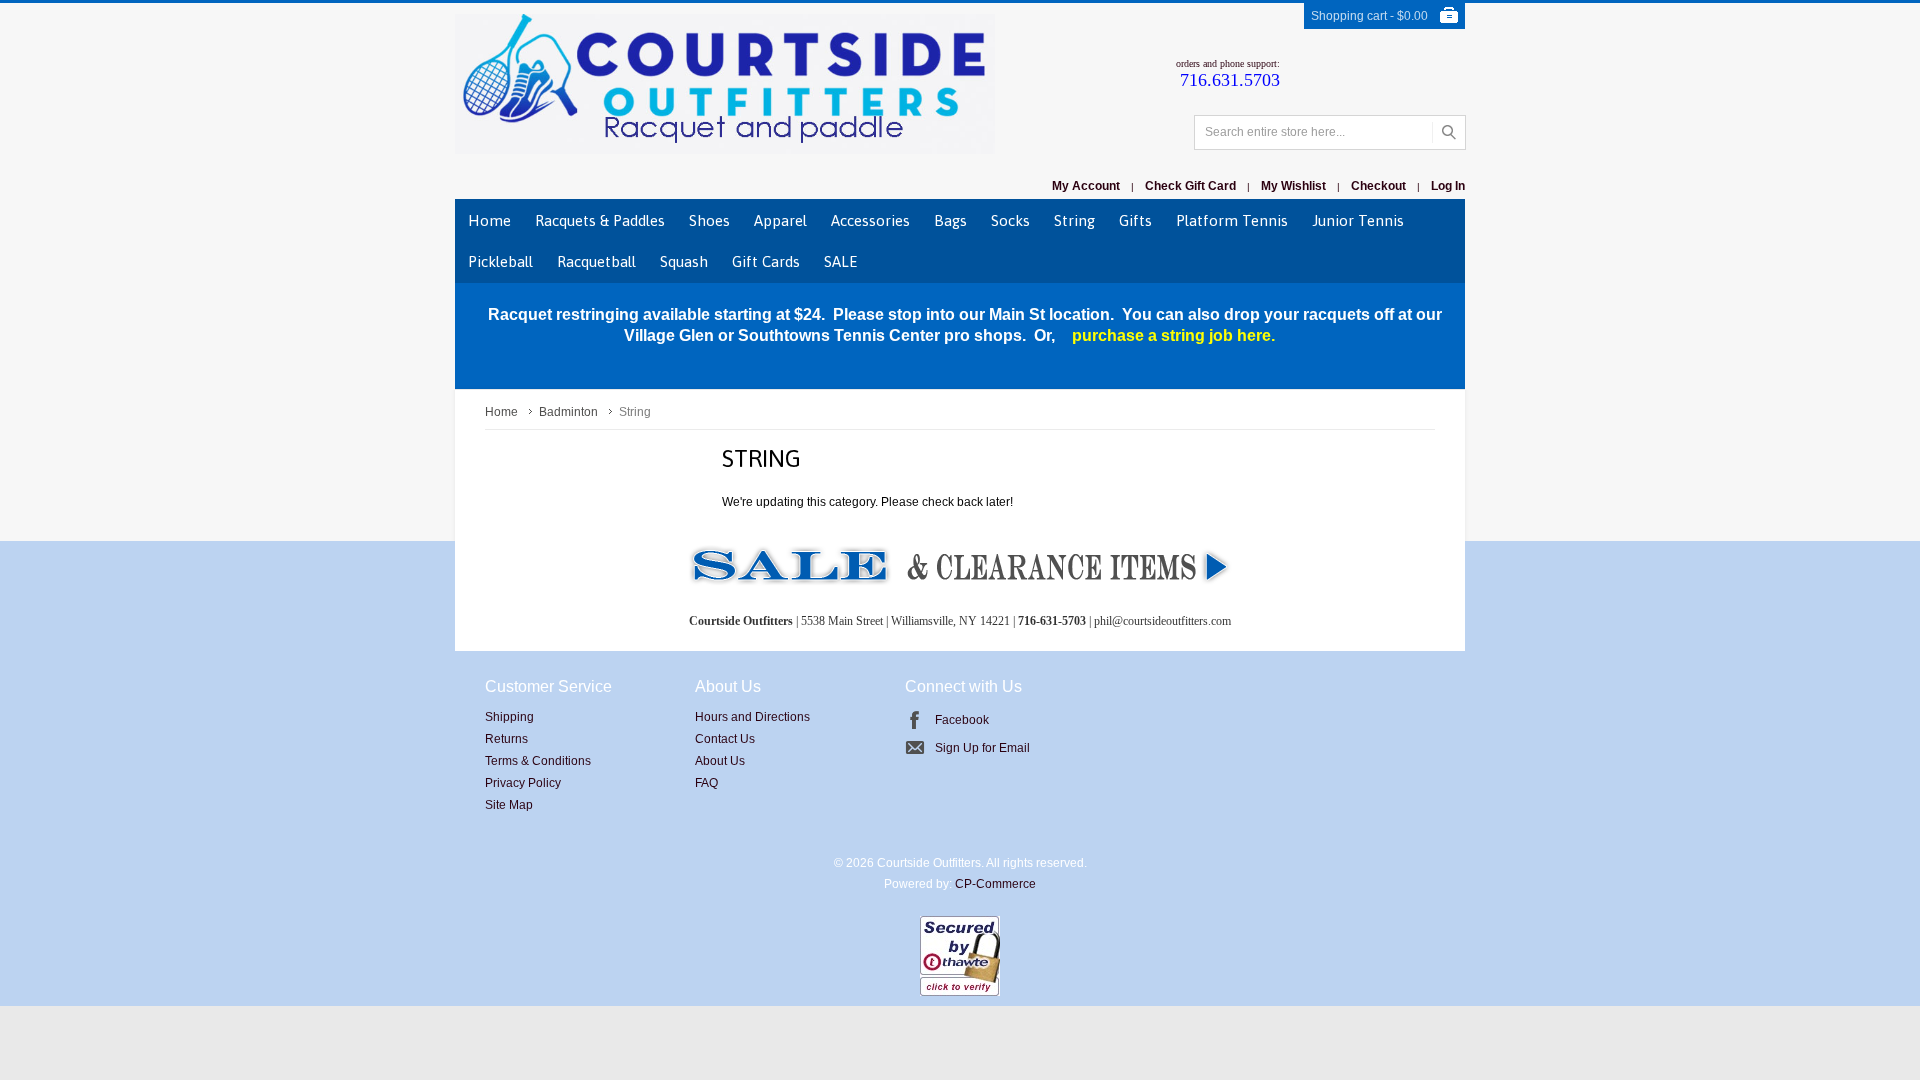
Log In (1448, 186)
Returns (506, 739)
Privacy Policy (523, 783)
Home (501, 412)
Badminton (568, 412)
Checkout (1378, 186)
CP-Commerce (995, 884)
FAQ (706, 783)
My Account (1086, 186)
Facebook (962, 720)
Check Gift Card (1190, 186)
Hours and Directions (752, 717)
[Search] (1448, 132)
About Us (720, 761)
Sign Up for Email (982, 748)
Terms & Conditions (538, 761)
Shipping (509, 717)
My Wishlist (1293, 186)
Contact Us (725, 739)
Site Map (509, 805)
